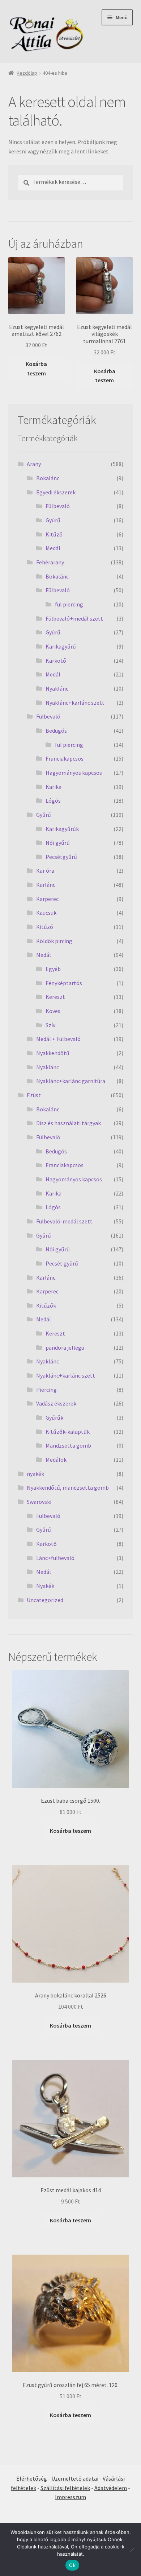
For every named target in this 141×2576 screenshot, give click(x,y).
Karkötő (56, 661)
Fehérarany (50, 562)
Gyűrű (53, 520)
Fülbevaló (58, 506)
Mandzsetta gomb (68, 1445)
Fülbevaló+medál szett (74, 618)
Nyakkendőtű (53, 1053)
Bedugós (56, 731)
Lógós (53, 801)
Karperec (47, 899)
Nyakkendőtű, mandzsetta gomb (68, 1487)
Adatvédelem (111, 2488)
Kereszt (55, 997)
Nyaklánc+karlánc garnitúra (71, 1081)
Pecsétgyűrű (61, 857)
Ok (72, 2565)
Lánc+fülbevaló (55, 1558)
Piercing (46, 1390)
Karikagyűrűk (62, 829)
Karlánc (46, 885)
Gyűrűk (54, 1417)
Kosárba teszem (36, 369)
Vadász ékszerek (56, 1403)
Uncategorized (45, 1600)
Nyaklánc (57, 688)
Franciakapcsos (65, 758)
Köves (53, 1011)
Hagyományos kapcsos (74, 773)
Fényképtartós (64, 983)
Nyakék (45, 1586)
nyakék (35, 1474)
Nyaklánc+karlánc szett (75, 703)
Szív (50, 1025)
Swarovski (39, 1502)
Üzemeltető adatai (75, 2478)
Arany (34, 464)
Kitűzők (46, 1305)
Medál (53, 548)
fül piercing (69, 604)
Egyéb (53, 969)
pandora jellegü (65, 1347)
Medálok (56, 1460)
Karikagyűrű (61, 646)
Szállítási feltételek (65, 2488)
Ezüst (34, 1095)
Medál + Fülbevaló (58, 1039)
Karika (54, 787)
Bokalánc (48, 478)
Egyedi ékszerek (56, 492)
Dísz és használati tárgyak (69, 1123)
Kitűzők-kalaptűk (68, 1432)
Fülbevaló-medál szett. (65, 1221)
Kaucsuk (46, 913)
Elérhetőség (32, 2478)
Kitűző (54, 534)
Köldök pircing (54, 941)
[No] (132, 2550)
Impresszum (70, 2497)
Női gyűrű (58, 843)
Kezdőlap (27, 73)
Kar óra (45, 871)
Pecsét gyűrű (62, 1263)
